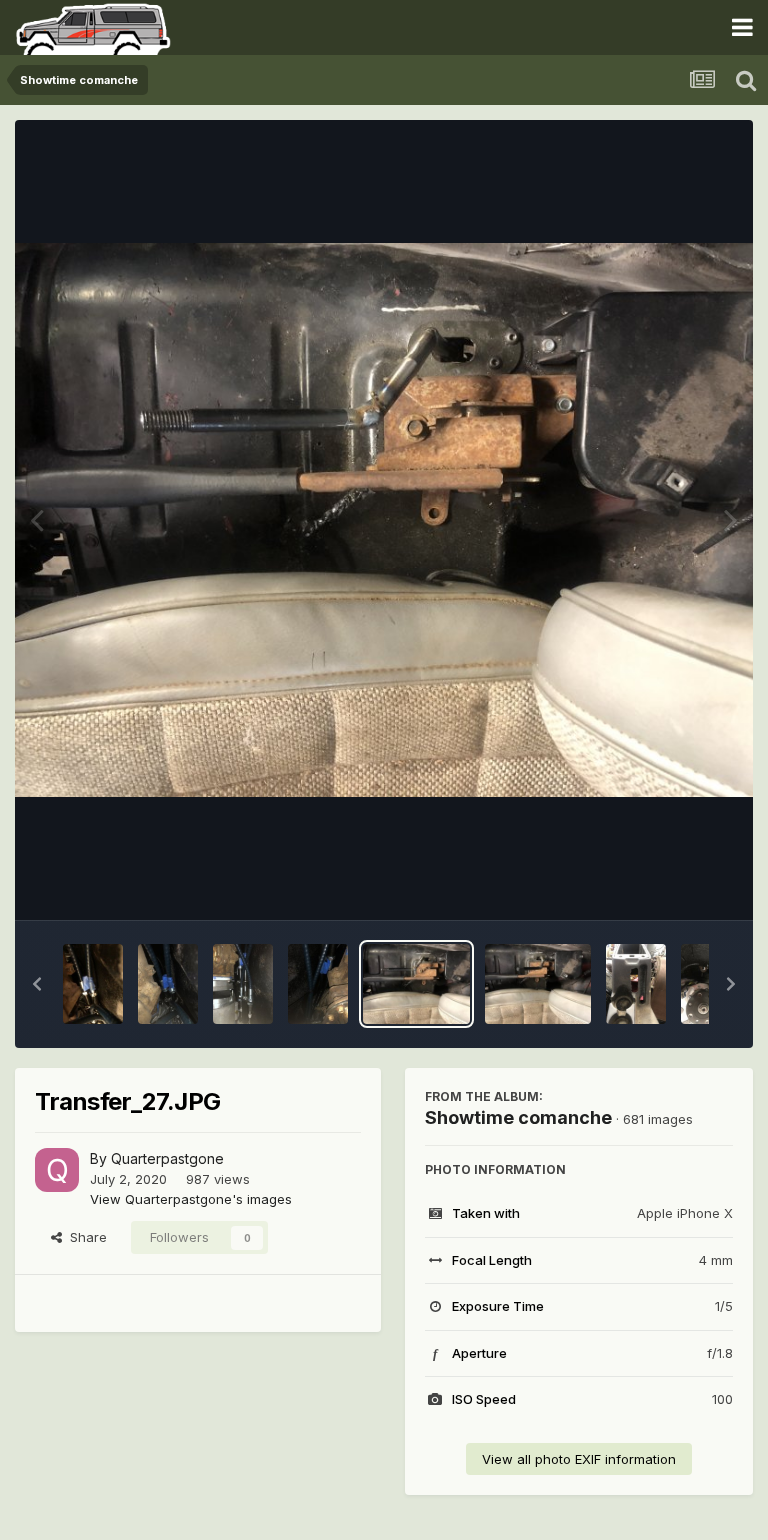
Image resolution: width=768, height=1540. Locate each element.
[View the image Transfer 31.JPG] (93, 984)
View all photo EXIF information (579, 1459)
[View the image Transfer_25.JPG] (636, 984)
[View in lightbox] (384, 520)
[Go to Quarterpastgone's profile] (57, 1170)
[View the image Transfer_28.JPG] (318, 984)
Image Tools (670, 884)
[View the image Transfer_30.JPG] (168, 984)
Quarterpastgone (167, 1158)
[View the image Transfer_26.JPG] (538, 984)
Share (84, 1237)
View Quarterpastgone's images (191, 1199)
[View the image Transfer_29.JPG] (243, 984)
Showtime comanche (518, 1117)
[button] (37, 984)
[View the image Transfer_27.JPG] (416, 984)
